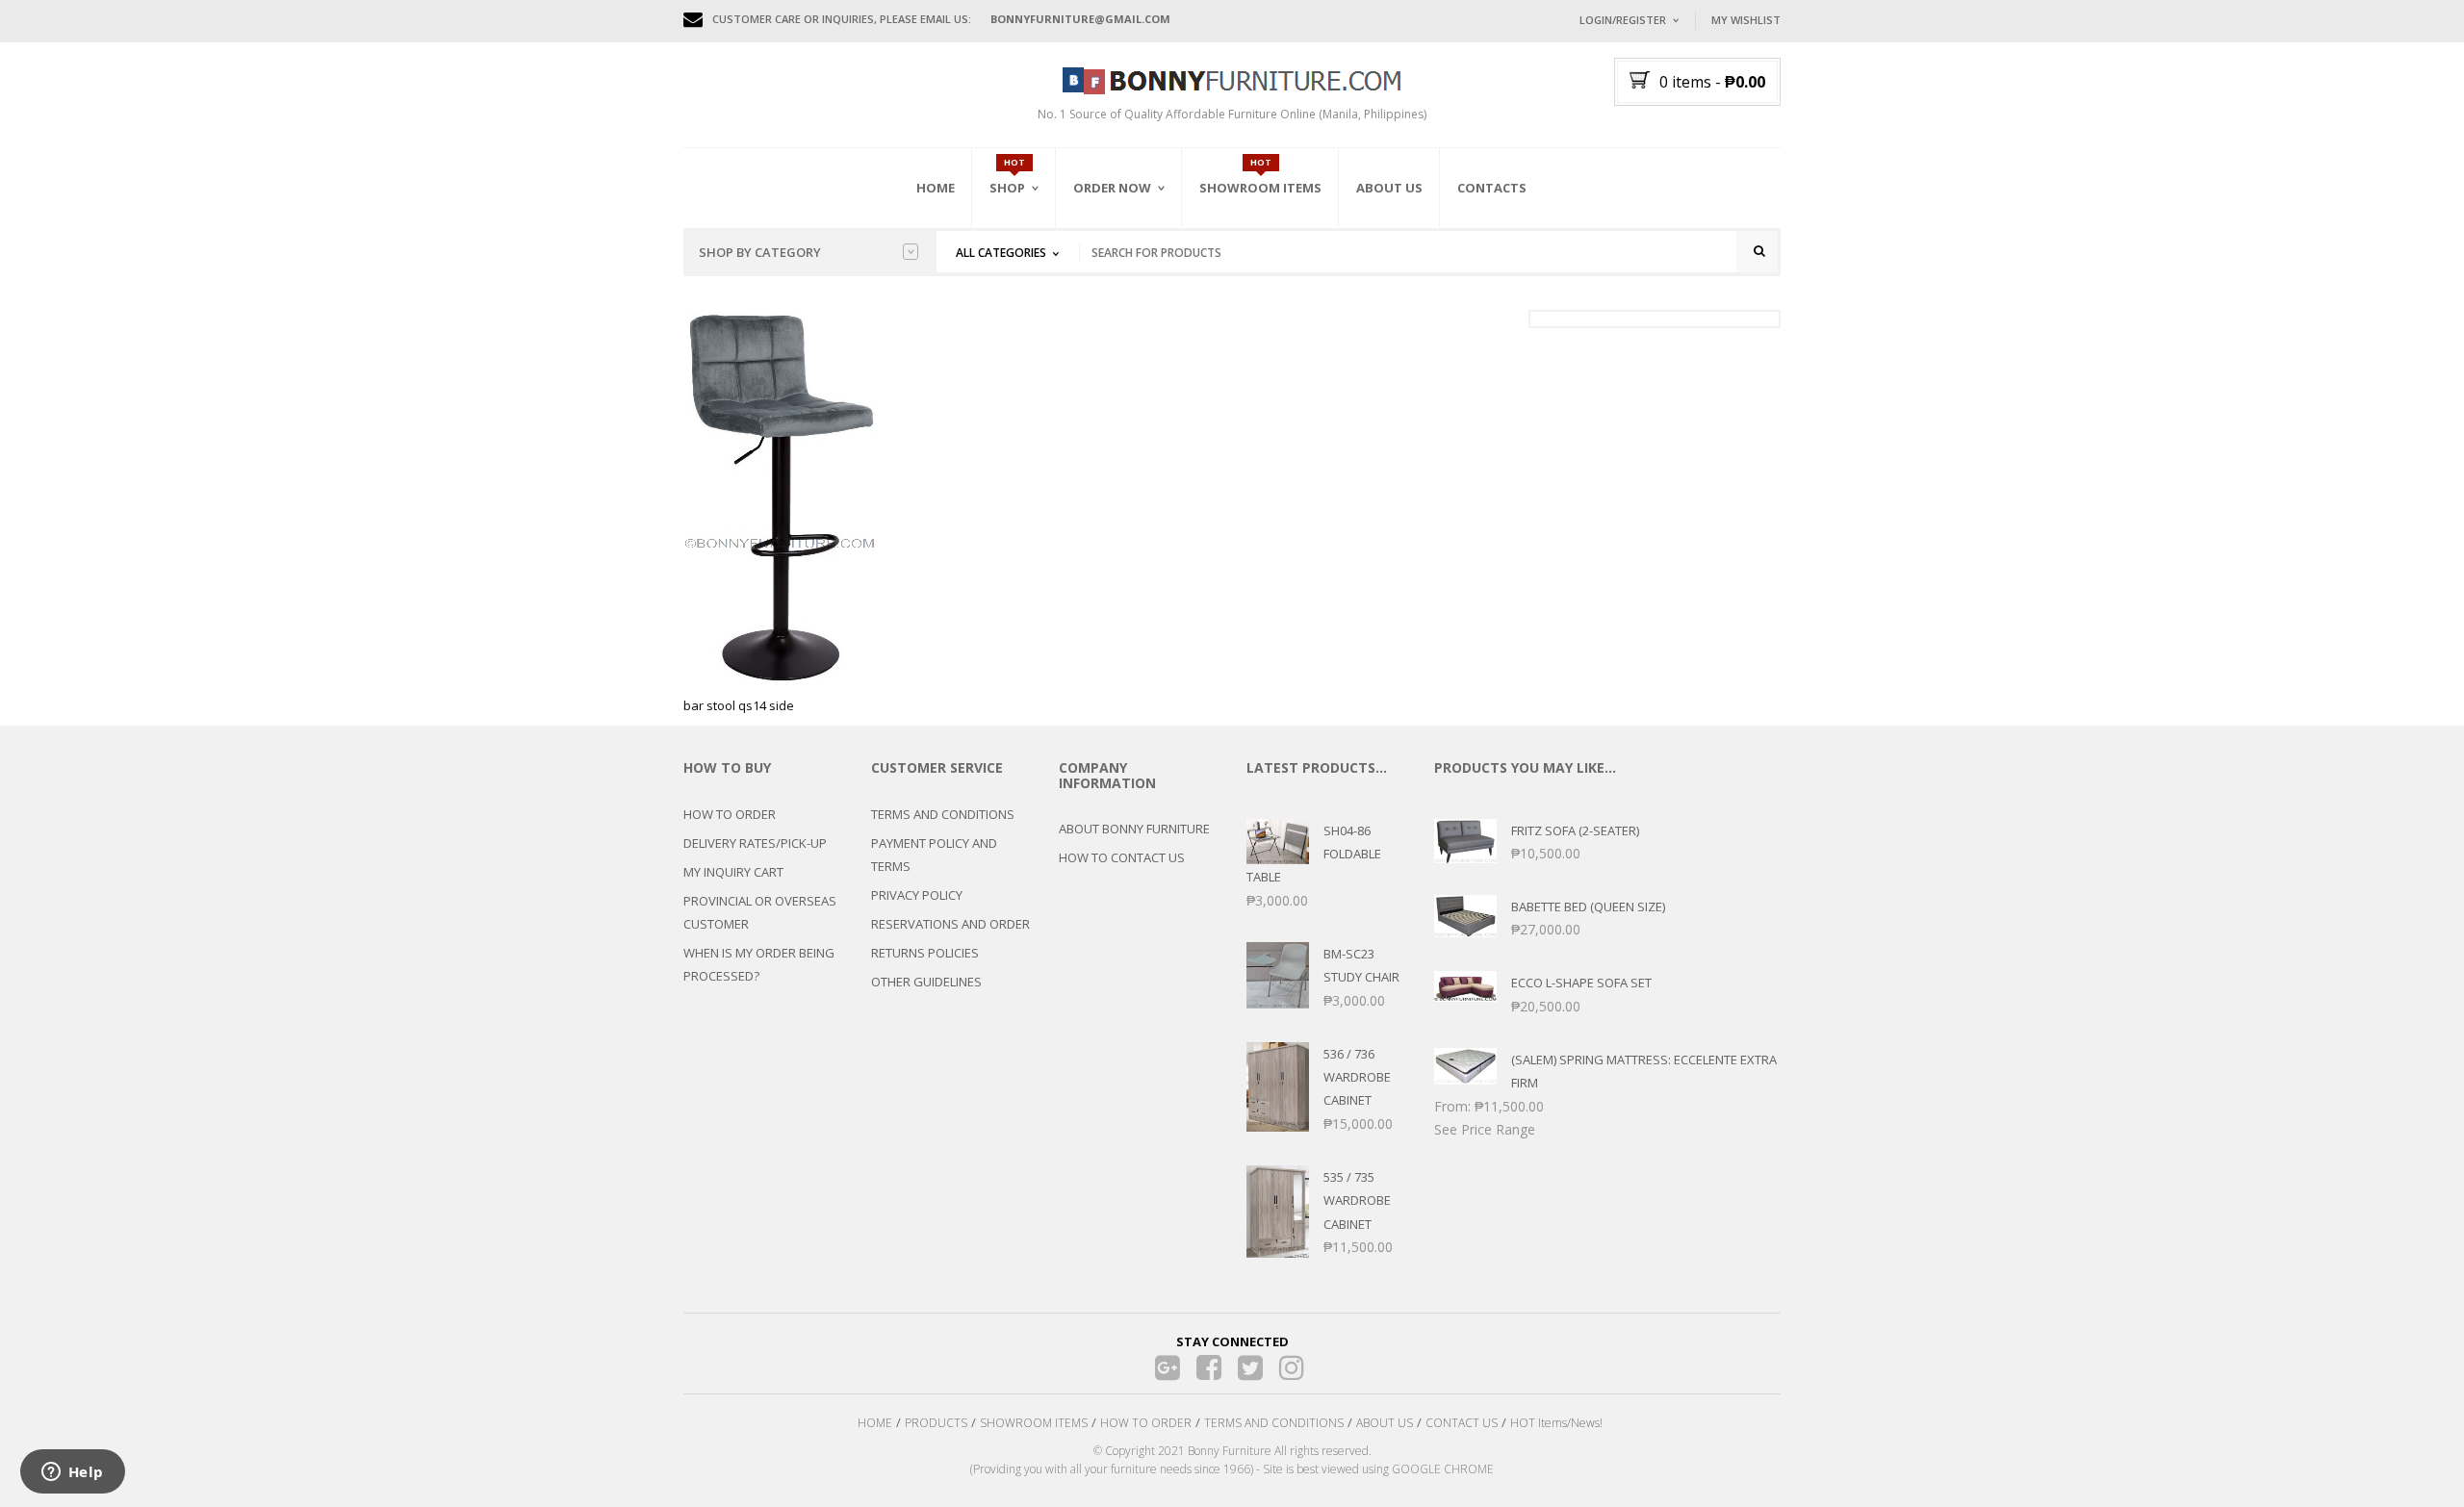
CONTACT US (1462, 1423)
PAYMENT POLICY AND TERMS (934, 855)
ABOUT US (1385, 1423)
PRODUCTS (936, 1423)
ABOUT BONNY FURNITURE (1134, 829)
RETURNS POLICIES (925, 953)
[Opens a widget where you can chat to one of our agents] (72, 1473)
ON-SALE (1039, 292)
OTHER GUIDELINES (926, 982)
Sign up (1699, 279)
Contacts (1492, 188)
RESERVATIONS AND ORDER (950, 924)
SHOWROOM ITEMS (1034, 1423)
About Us (1389, 188)
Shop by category (760, 252)
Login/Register (1623, 20)
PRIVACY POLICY (917, 895)
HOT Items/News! (1556, 1423)
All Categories (1001, 253)
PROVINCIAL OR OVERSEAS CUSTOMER (760, 912)
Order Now (1112, 188)
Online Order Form (1135, 295)
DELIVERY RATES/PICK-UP (755, 843)
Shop (1007, 188)
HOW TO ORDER (730, 814)
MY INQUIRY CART (733, 872)
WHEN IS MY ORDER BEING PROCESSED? (759, 964)
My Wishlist (1746, 20)
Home (936, 188)
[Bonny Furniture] (1232, 79)
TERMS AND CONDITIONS (943, 814)
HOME (875, 1423)
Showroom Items (1260, 188)
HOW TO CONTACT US (1122, 857)
